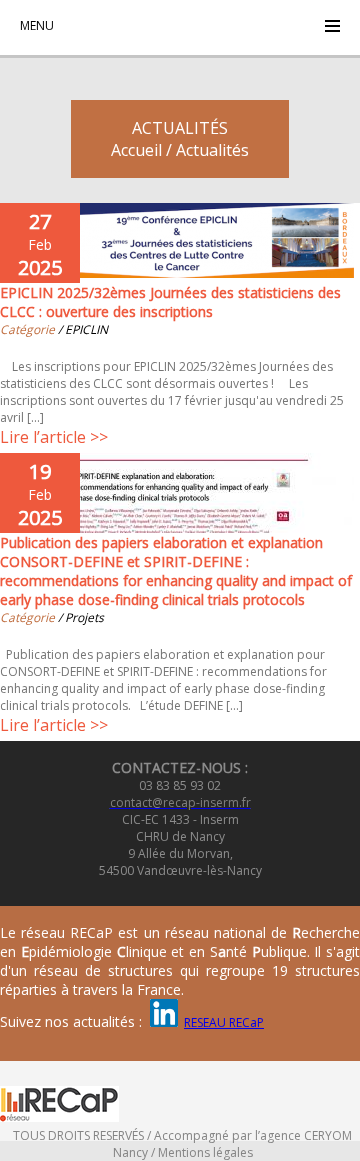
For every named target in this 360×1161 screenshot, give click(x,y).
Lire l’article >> (54, 437)
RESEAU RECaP (224, 1022)
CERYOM (328, 1135)
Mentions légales (205, 1152)
